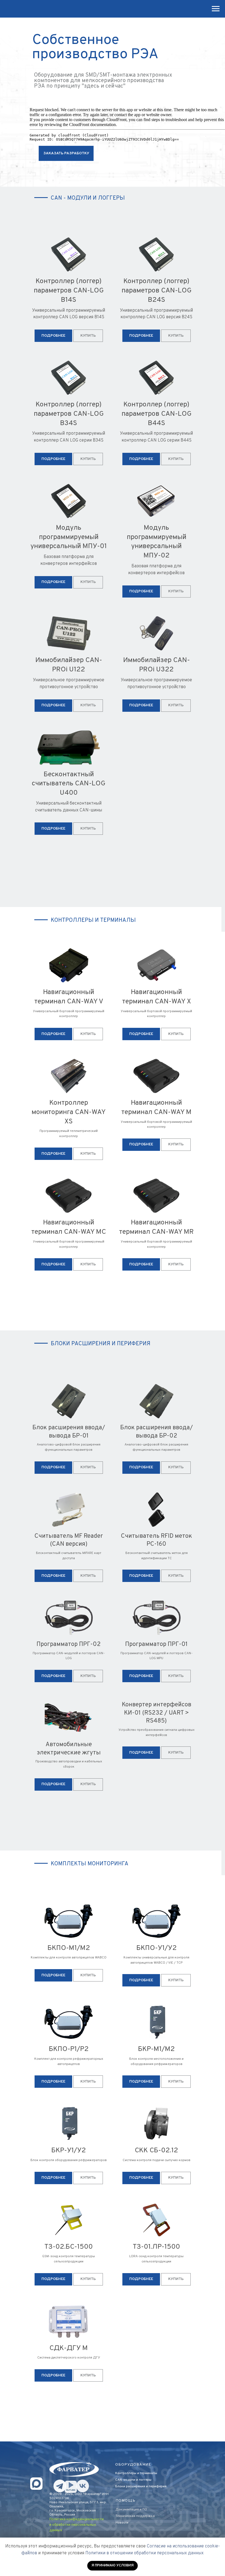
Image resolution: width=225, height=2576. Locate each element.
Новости (122, 2523)
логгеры (145, 2480)
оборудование (133, 2465)
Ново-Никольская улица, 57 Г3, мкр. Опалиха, (78, 2504)
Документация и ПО (131, 2510)
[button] (66, 153)
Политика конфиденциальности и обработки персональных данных (77, 2525)
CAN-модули (125, 2480)
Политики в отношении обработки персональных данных (144, 2553)
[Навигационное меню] (216, 9)
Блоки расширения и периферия (141, 2486)
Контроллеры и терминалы (136, 2473)
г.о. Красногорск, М (64, 2511)
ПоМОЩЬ (126, 2501)
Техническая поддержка (135, 2516)
